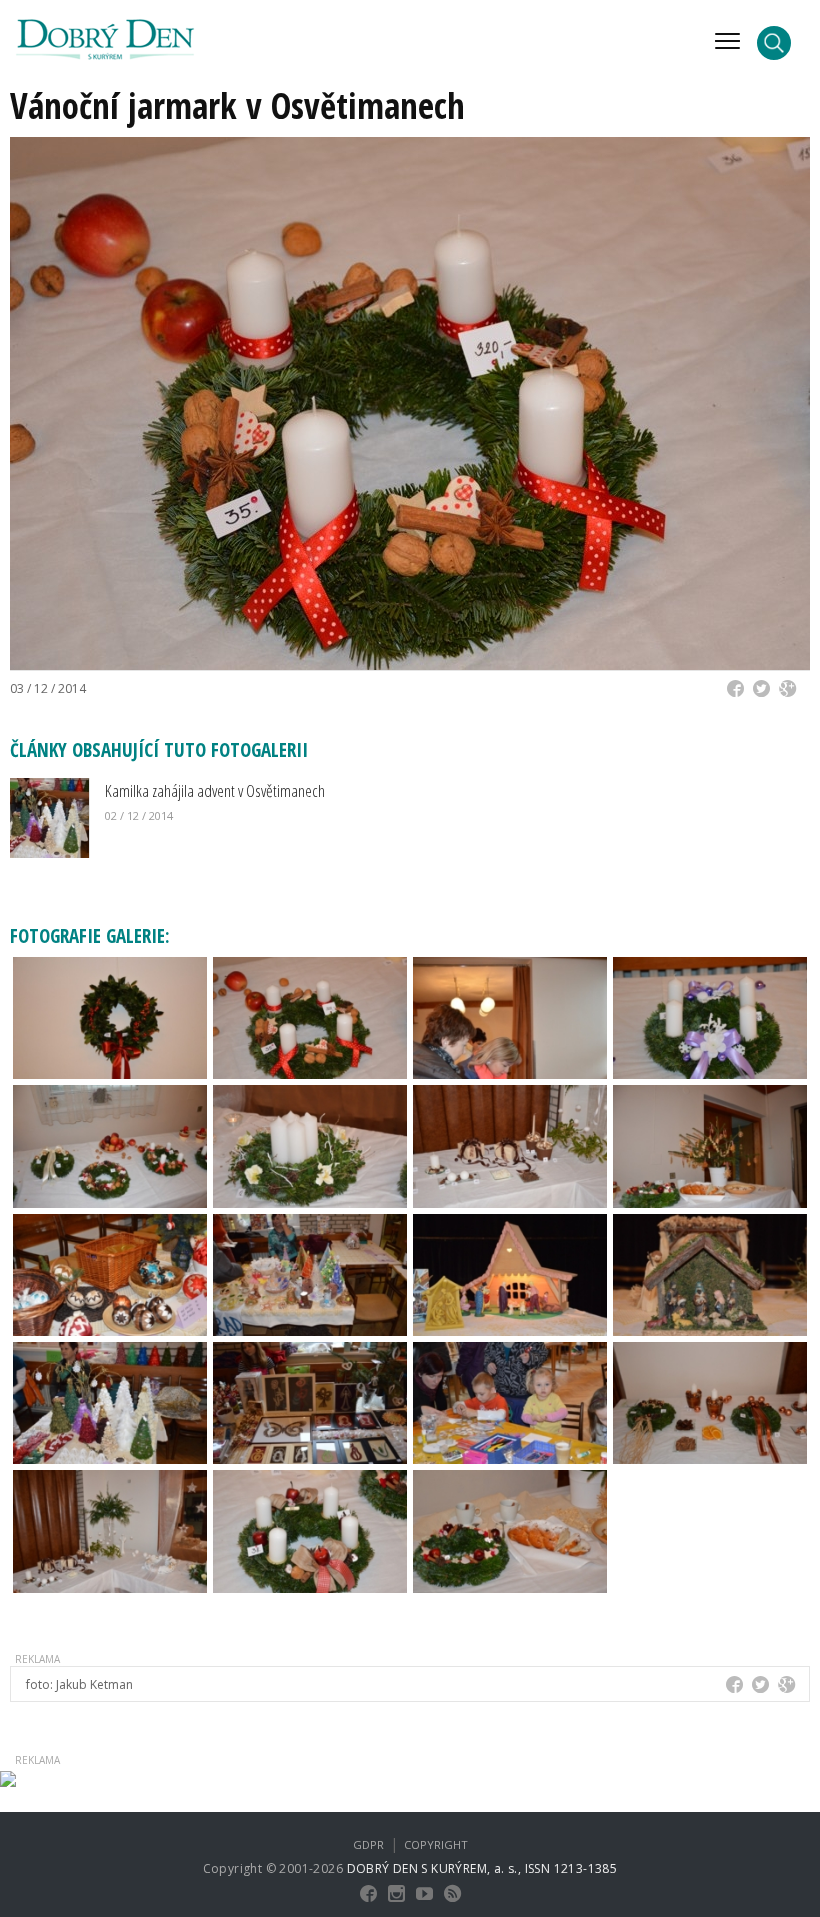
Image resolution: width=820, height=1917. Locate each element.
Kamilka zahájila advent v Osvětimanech (215, 790)
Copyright (436, 1844)
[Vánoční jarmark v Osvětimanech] (110, 1016)
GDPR (368, 1844)
